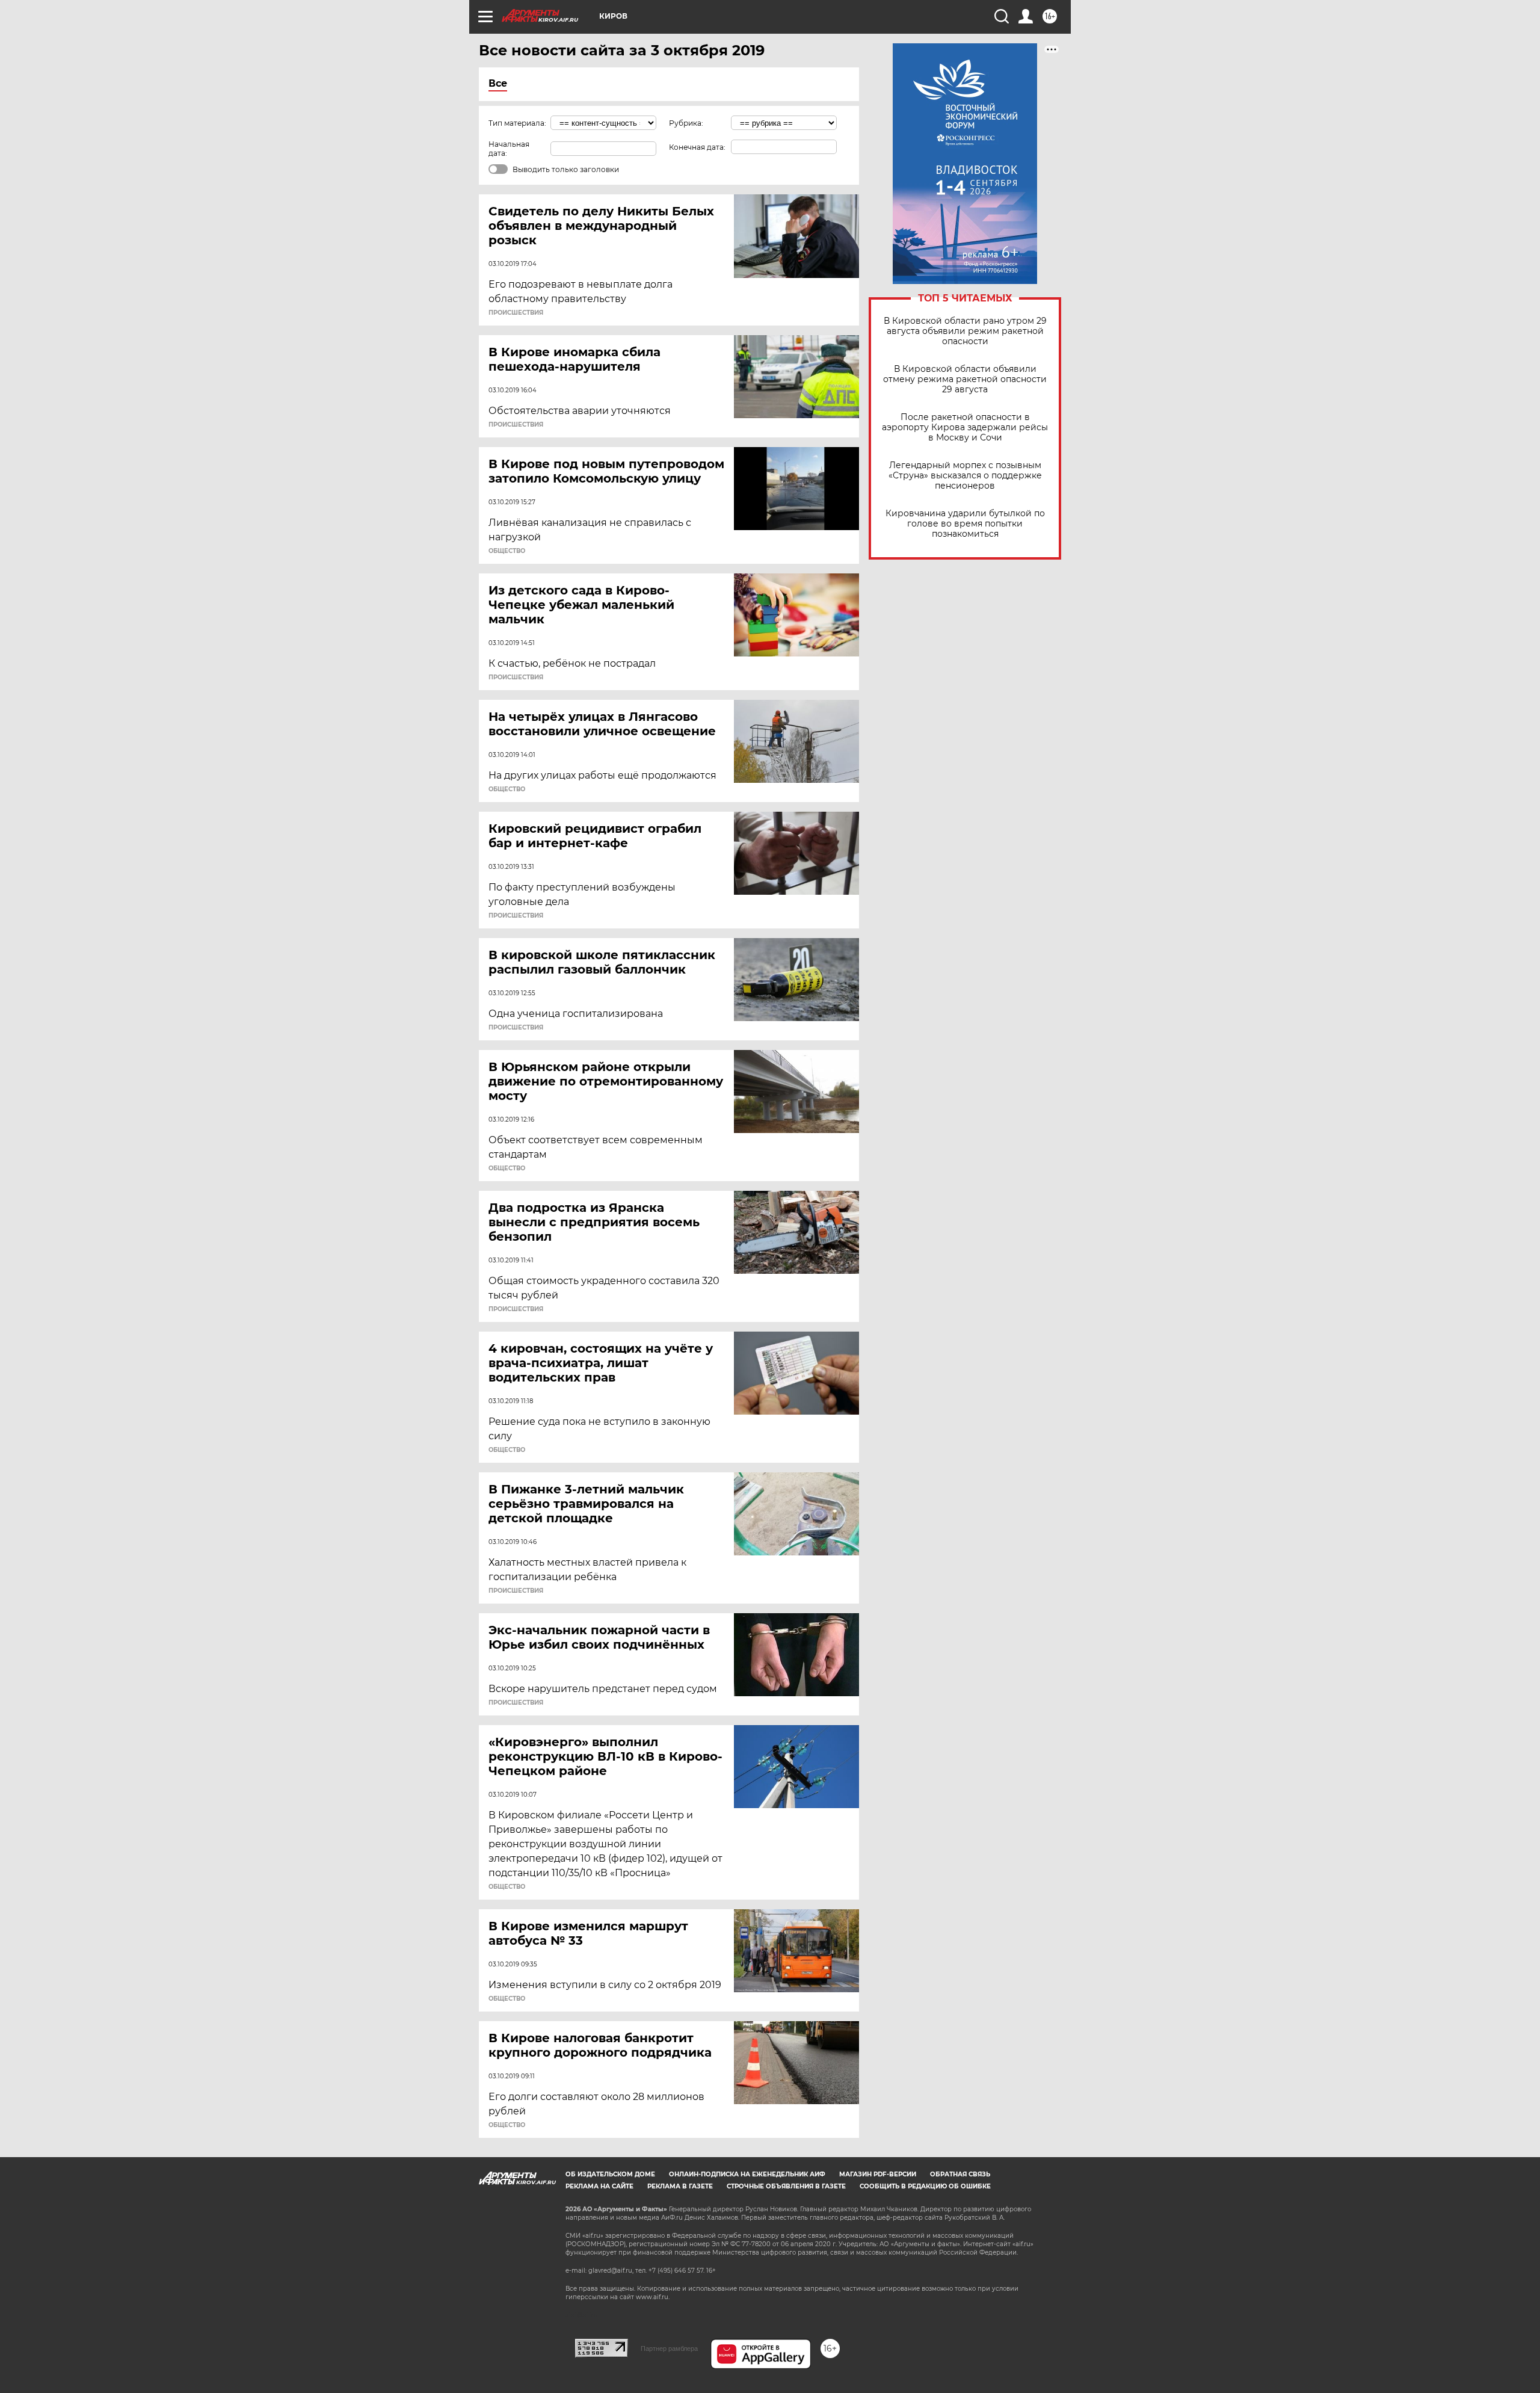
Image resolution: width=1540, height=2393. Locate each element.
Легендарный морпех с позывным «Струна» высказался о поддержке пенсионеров (965, 476)
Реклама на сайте (599, 2186)
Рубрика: (686, 123)
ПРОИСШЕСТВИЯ (516, 313)
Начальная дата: (509, 149)
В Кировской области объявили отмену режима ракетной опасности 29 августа (965, 379)
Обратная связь (960, 2174)
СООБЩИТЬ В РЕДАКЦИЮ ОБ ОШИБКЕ (925, 2186)
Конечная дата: (697, 147)
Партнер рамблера (669, 2348)
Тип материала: (517, 123)
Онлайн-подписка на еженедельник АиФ (747, 2174)
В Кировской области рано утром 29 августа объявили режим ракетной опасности (965, 331)
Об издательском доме (610, 2174)
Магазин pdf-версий (878, 2174)
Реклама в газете (680, 2186)
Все (498, 83)
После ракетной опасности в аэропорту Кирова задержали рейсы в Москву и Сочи (965, 428)
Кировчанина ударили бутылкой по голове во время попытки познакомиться (965, 524)
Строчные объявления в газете (786, 2186)
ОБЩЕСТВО (507, 551)
